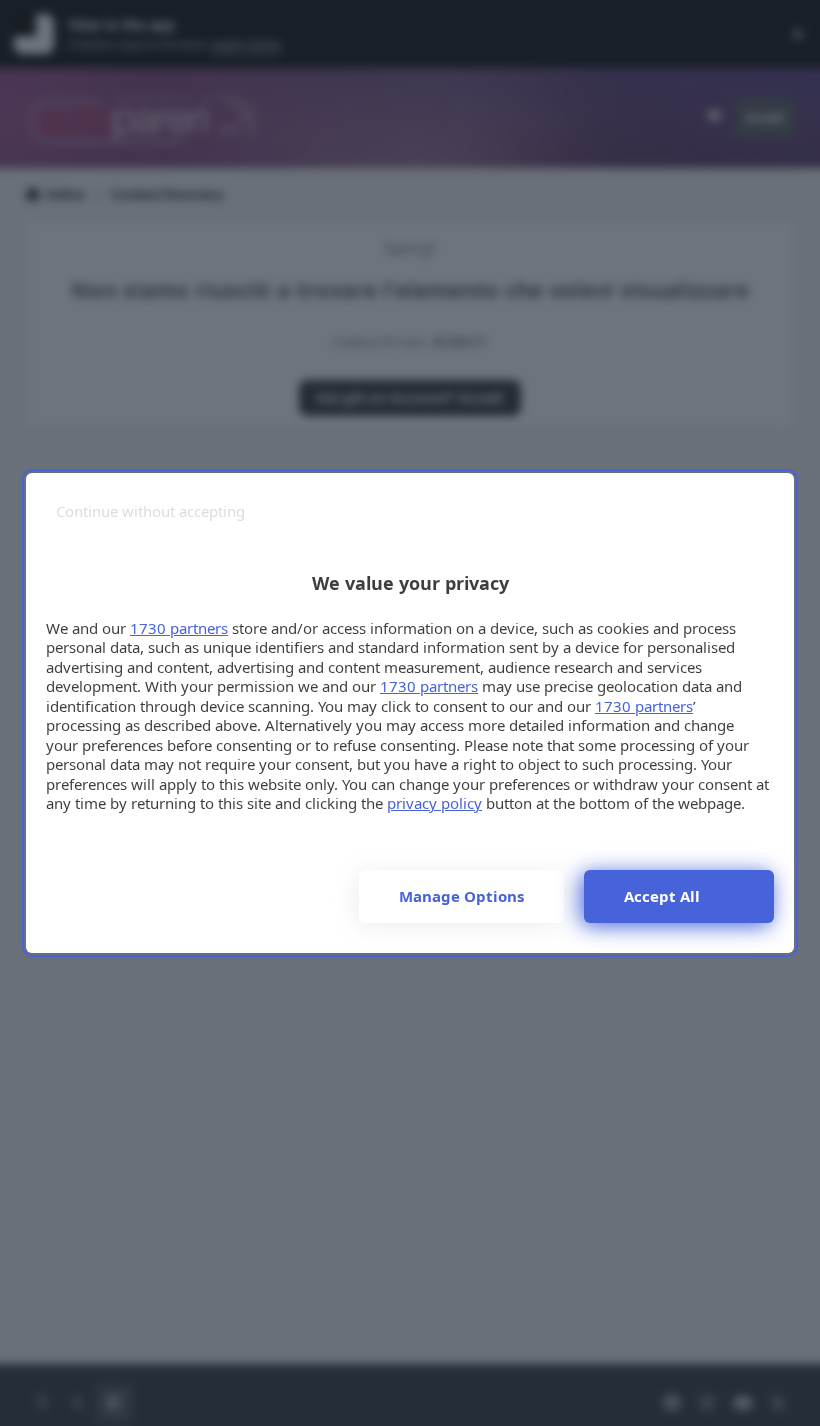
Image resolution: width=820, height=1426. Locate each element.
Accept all (662, 896)
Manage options (461, 896)
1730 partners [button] (179, 628)
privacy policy (434, 803)
